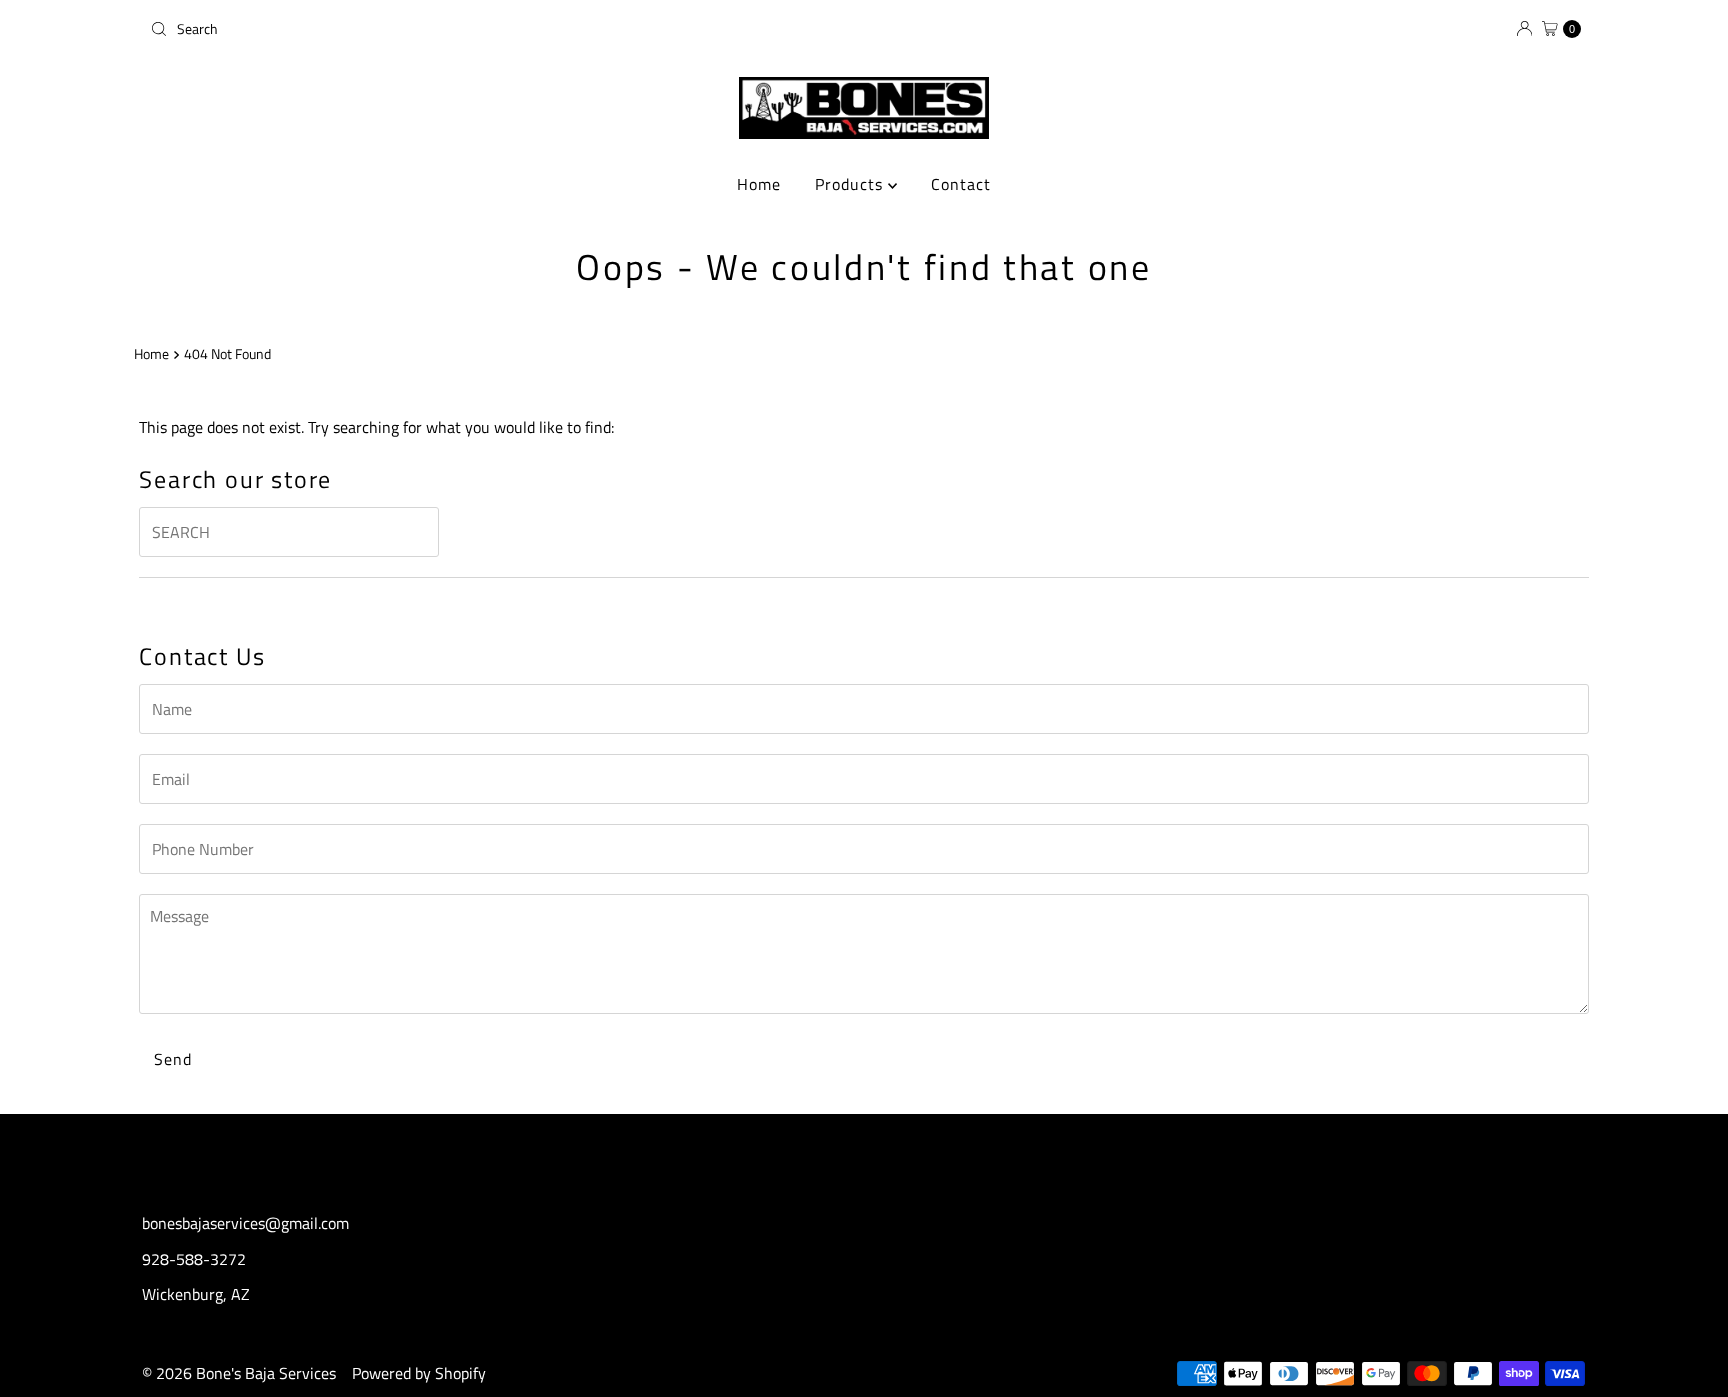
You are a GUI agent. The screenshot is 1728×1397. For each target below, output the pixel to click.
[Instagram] (864, 1157)
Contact (961, 184)
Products (851, 184)
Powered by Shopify (419, 1373)
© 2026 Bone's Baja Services (239, 1373)
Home (759, 184)
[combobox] (499, 29)
